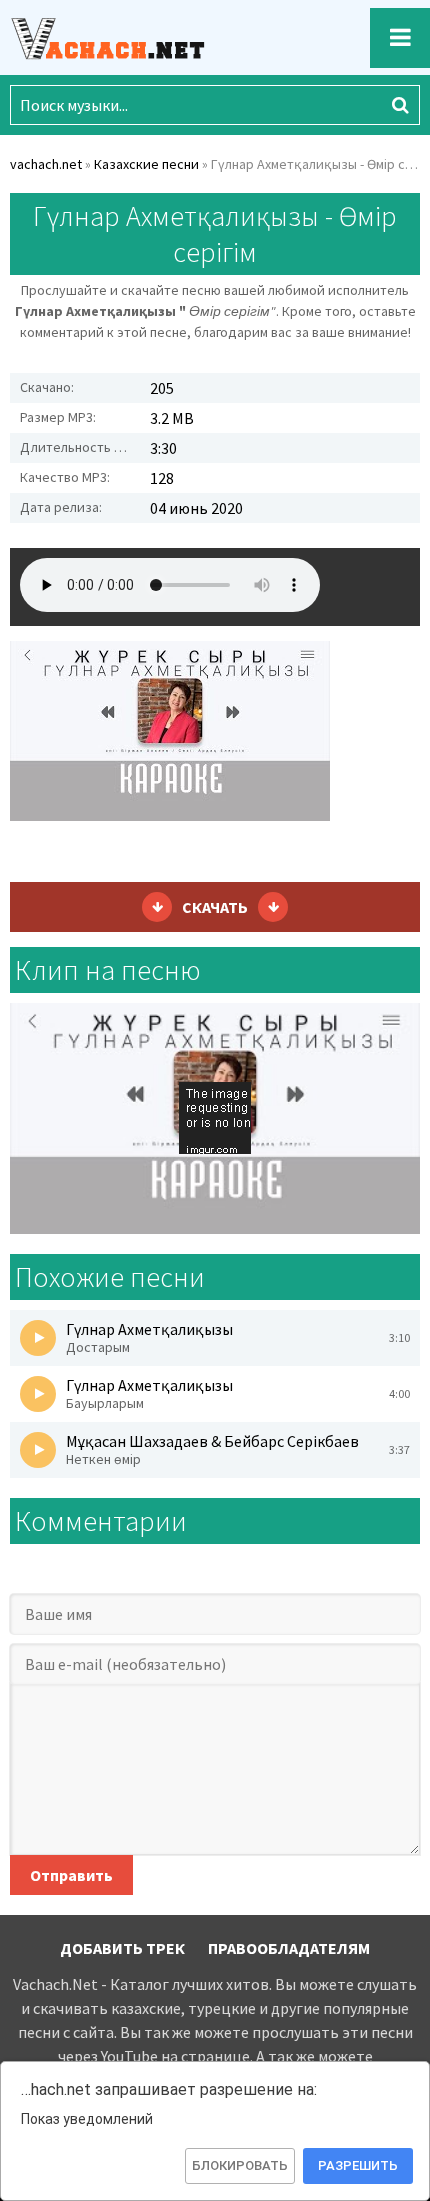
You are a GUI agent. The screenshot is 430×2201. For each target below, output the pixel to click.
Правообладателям (289, 1948)
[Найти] (400, 105)
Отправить (71, 1875)
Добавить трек (122, 1948)
